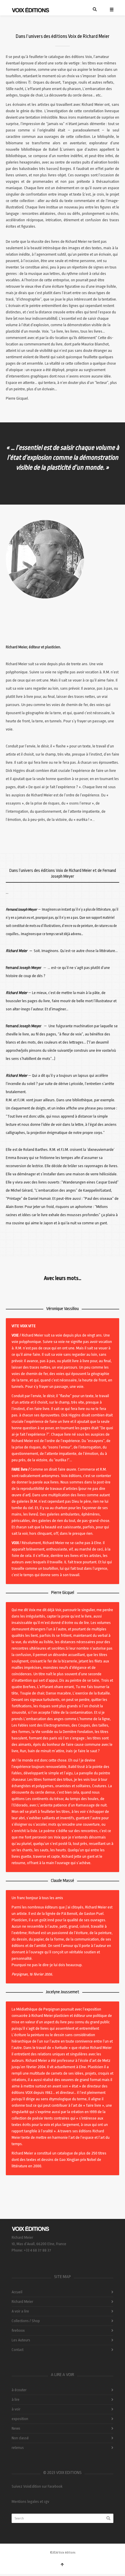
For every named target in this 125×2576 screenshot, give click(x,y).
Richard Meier (22, 2302)
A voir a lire (20, 2311)
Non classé (20, 2438)
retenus (18, 2448)
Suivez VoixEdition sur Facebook (37, 2486)
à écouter (19, 2390)
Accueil (17, 2292)
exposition (20, 2419)
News (16, 2428)
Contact (18, 2350)
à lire (16, 2399)
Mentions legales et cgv (30, 2502)
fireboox (18, 2330)
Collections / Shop (26, 2321)
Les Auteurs (21, 2340)
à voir (16, 2409)
